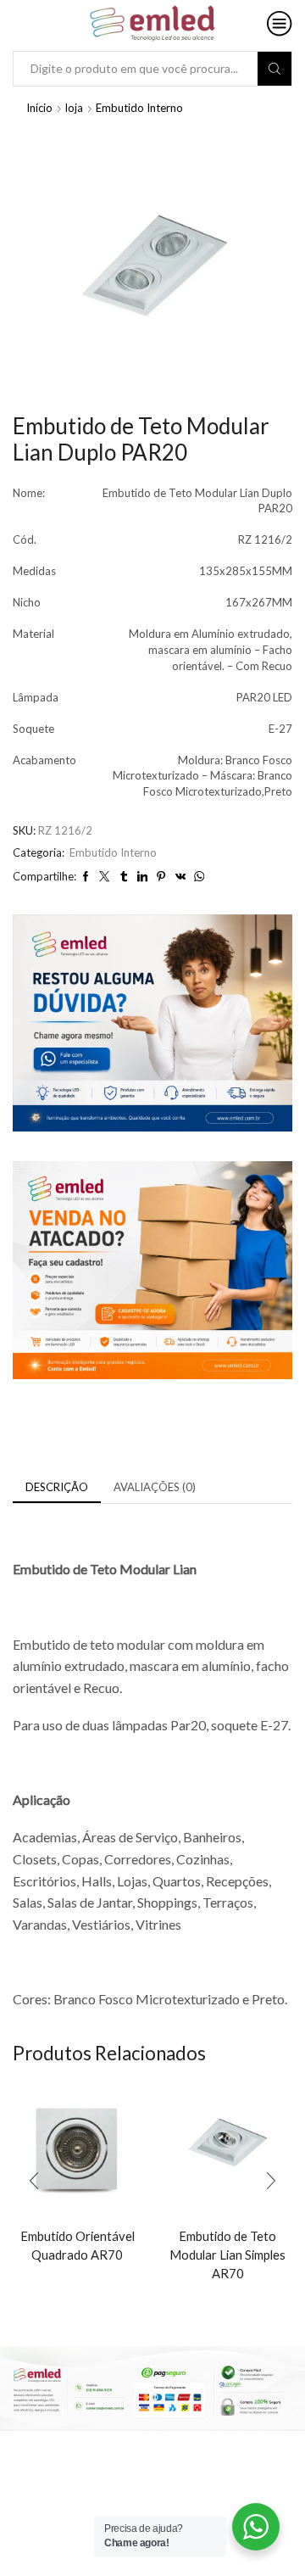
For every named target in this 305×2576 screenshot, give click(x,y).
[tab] (57, 1487)
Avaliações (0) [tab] (155, 1487)
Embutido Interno (139, 108)
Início (39, 108)
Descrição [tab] (57, 1487)
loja (74, 108)
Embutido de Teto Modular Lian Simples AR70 (227, 2255)
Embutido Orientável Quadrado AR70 (78, 2245)
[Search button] (274, 69)
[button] (34, 2181)
